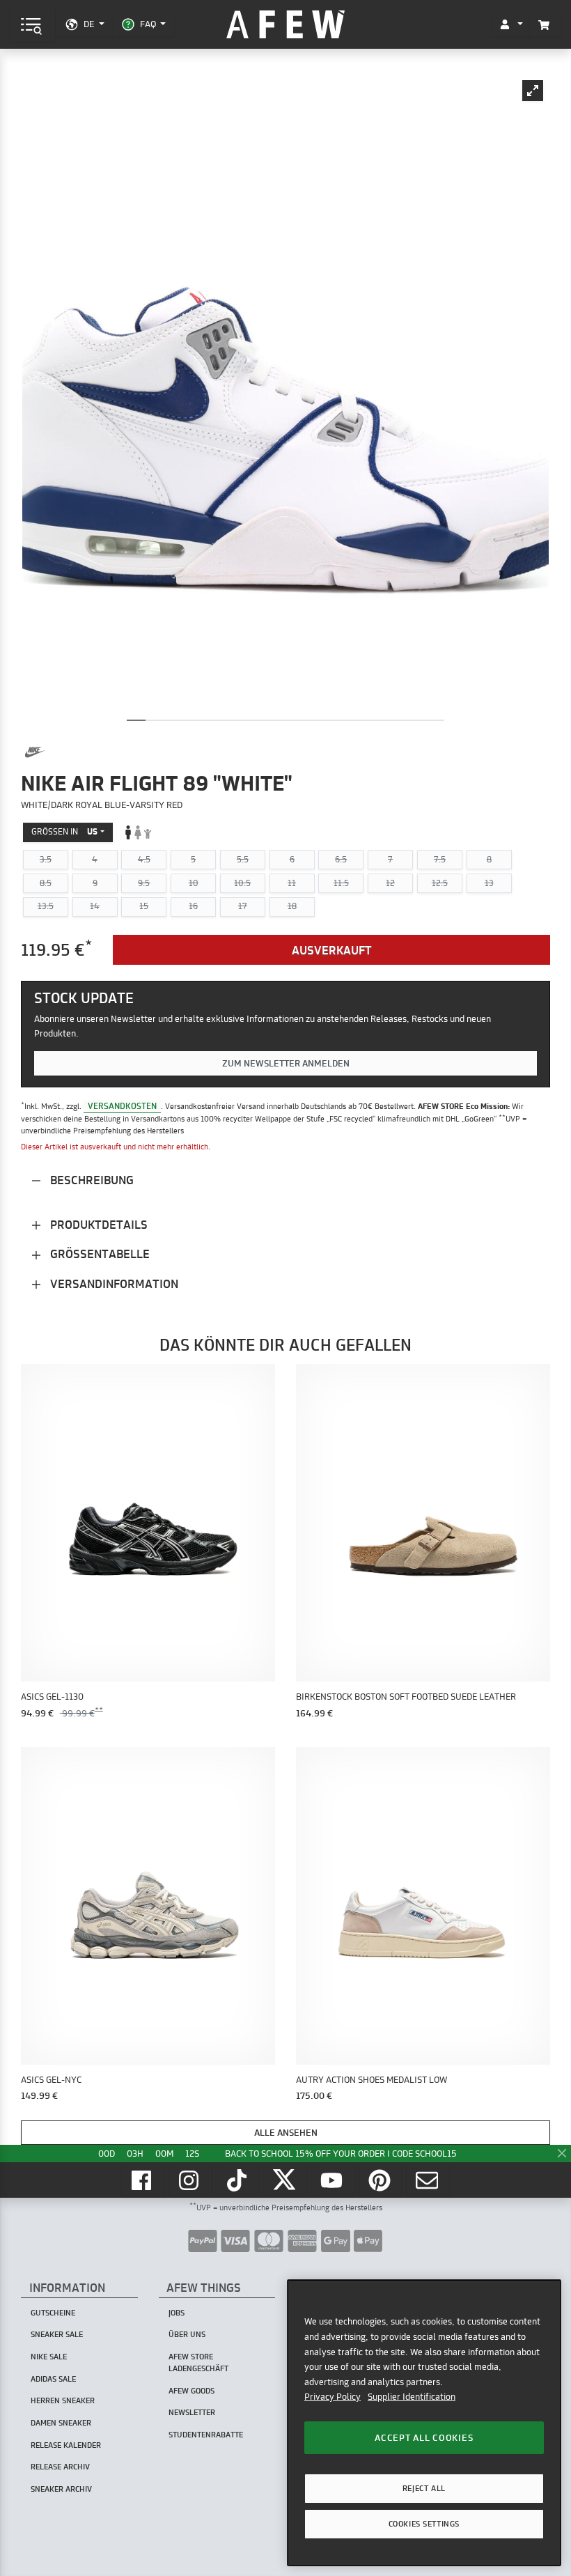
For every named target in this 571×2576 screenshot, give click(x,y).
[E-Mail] (428, 2180)
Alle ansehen (286, 2132)
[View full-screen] (533, 91)
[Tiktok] (238, 2180)
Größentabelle (99, 1254)
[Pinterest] (381, 2180)
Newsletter (192, 2412)
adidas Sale (53, 2379)
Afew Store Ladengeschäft (198, 2362)
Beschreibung (91, 1180)
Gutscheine (53, 2313)
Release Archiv (60, 2467)
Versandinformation (113, 1283)
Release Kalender (66, 2445)
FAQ (148, 24)
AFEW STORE (285, 25)
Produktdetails (97, 1224)
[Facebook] (143, 2180)
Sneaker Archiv (61, 2489)
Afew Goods (191, 2391)
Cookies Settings (424, 2524)
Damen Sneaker (61, 2423)
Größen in (64, 831)
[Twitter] (285, 2180)
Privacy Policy (333, 2396)
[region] (424, 2422)
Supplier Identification (412, 2396)
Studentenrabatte (206, 2435)
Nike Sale (49, 2357)
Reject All (424, 2488)
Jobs (177, 2313)
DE (89, 24)
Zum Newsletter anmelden (286, 1063)
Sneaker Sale (57, 2334)
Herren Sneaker (63, 2400)
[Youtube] (334, 2180)
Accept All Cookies (424, 2437)
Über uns (187, 2334)
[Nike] (35, 752)
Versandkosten (122, 1106)
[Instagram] (191, 2180)
